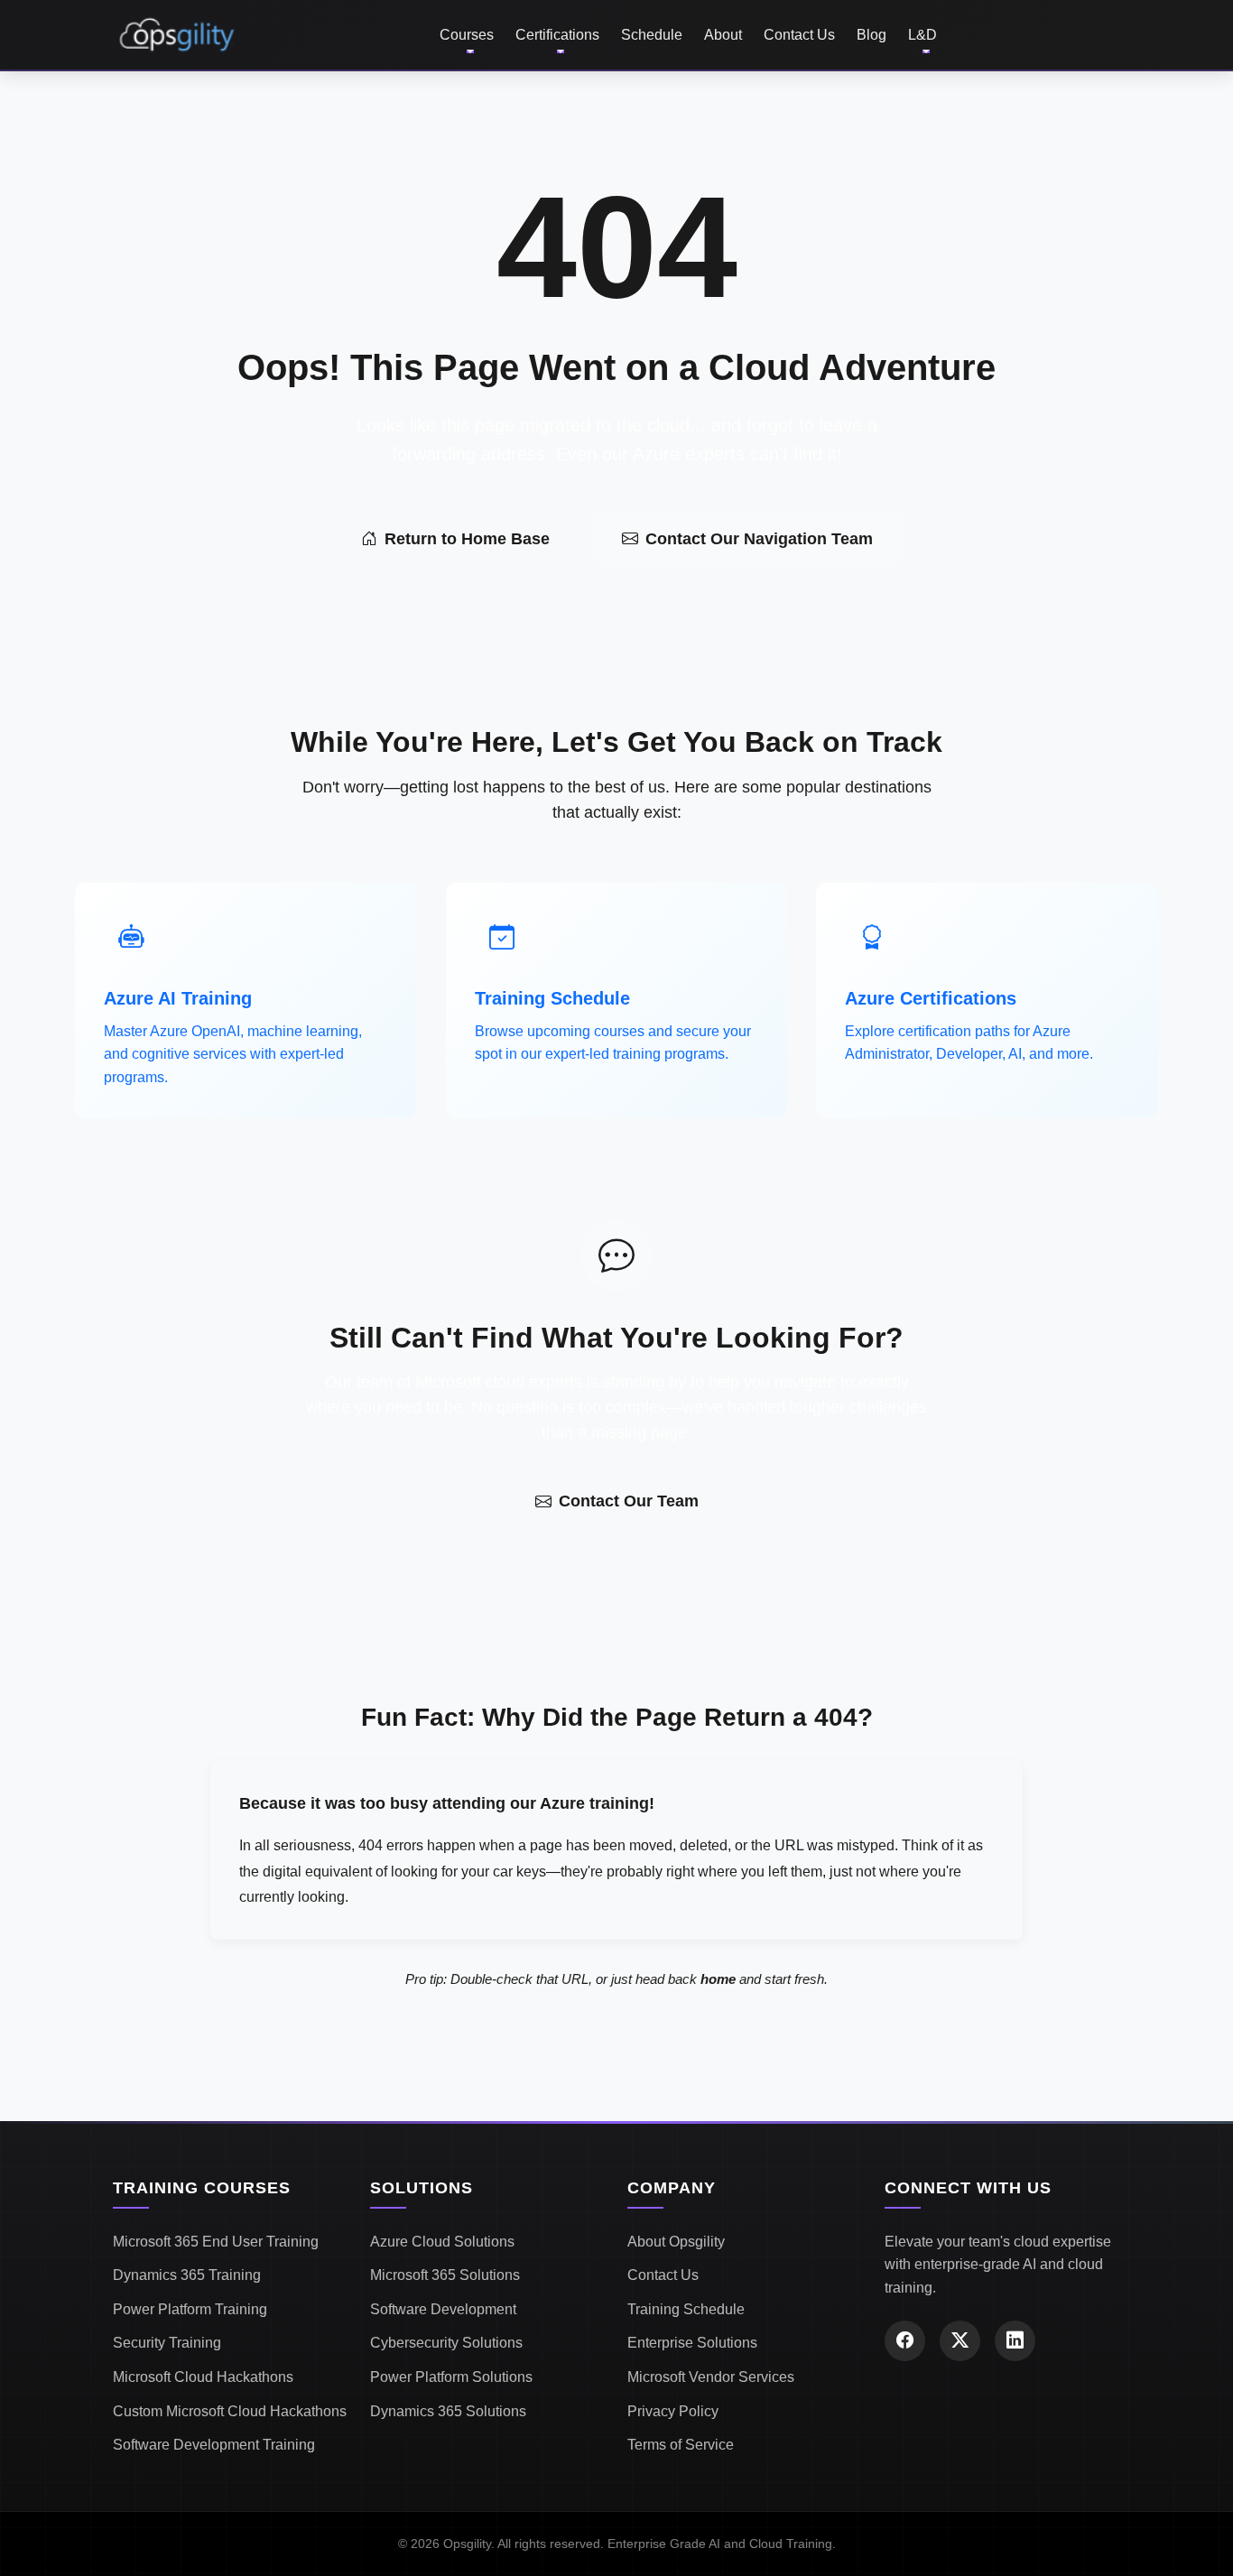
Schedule (652, 35)
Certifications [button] (557, 35)
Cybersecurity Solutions (446, 2343)
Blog (871, 35)
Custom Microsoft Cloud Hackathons (230, 2411)
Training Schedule (686, 2309)
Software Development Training (214, 2445)
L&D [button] (922, 35)
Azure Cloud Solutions (442, 2242)
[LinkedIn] (1015, 2341)
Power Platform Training (190, 2309)
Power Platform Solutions (451, 2377)
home (718, 1979)
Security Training (167, 2343)
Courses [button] (467, 35)
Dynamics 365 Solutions (448, 2411)
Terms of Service (681, 2445)
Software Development (443, 2309)
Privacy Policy (673, 2411)
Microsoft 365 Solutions (445, 2275)
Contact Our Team (629, 1501)
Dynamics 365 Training (187, 2275)
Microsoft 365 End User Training (216, 2242)
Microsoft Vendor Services (711, 2377)
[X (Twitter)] (960, 2341)
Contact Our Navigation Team (759, 539)
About (723, 35)
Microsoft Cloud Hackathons (203, 2377)
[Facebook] (905, 2341)
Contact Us (799, 35)
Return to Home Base (467, 539)
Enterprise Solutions (692, 2343)
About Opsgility (676, 2242)
